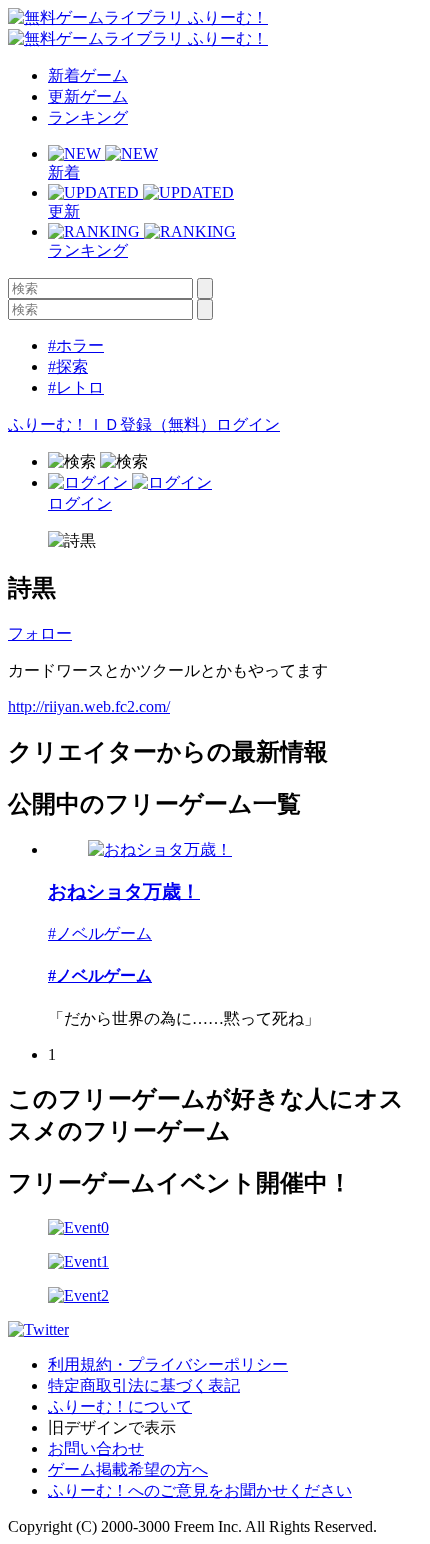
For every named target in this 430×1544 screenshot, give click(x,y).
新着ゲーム (88, 75)
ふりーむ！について (120, 1406)
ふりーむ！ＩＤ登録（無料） (112, 424)
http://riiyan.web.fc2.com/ (89, 706)
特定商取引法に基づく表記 (144, 1385)
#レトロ (76, 387)
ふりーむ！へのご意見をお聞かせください (200, 1490)
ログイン (248, 424)
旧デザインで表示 (112, 1427)
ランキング (88, 117)
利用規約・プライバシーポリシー (168, 1364)
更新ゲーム (88, 96)
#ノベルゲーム (100, 933)
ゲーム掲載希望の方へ (128, 1469)
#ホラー (76, 345)
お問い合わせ (96, 1448)
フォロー (40, 633)
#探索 (68, 366)
